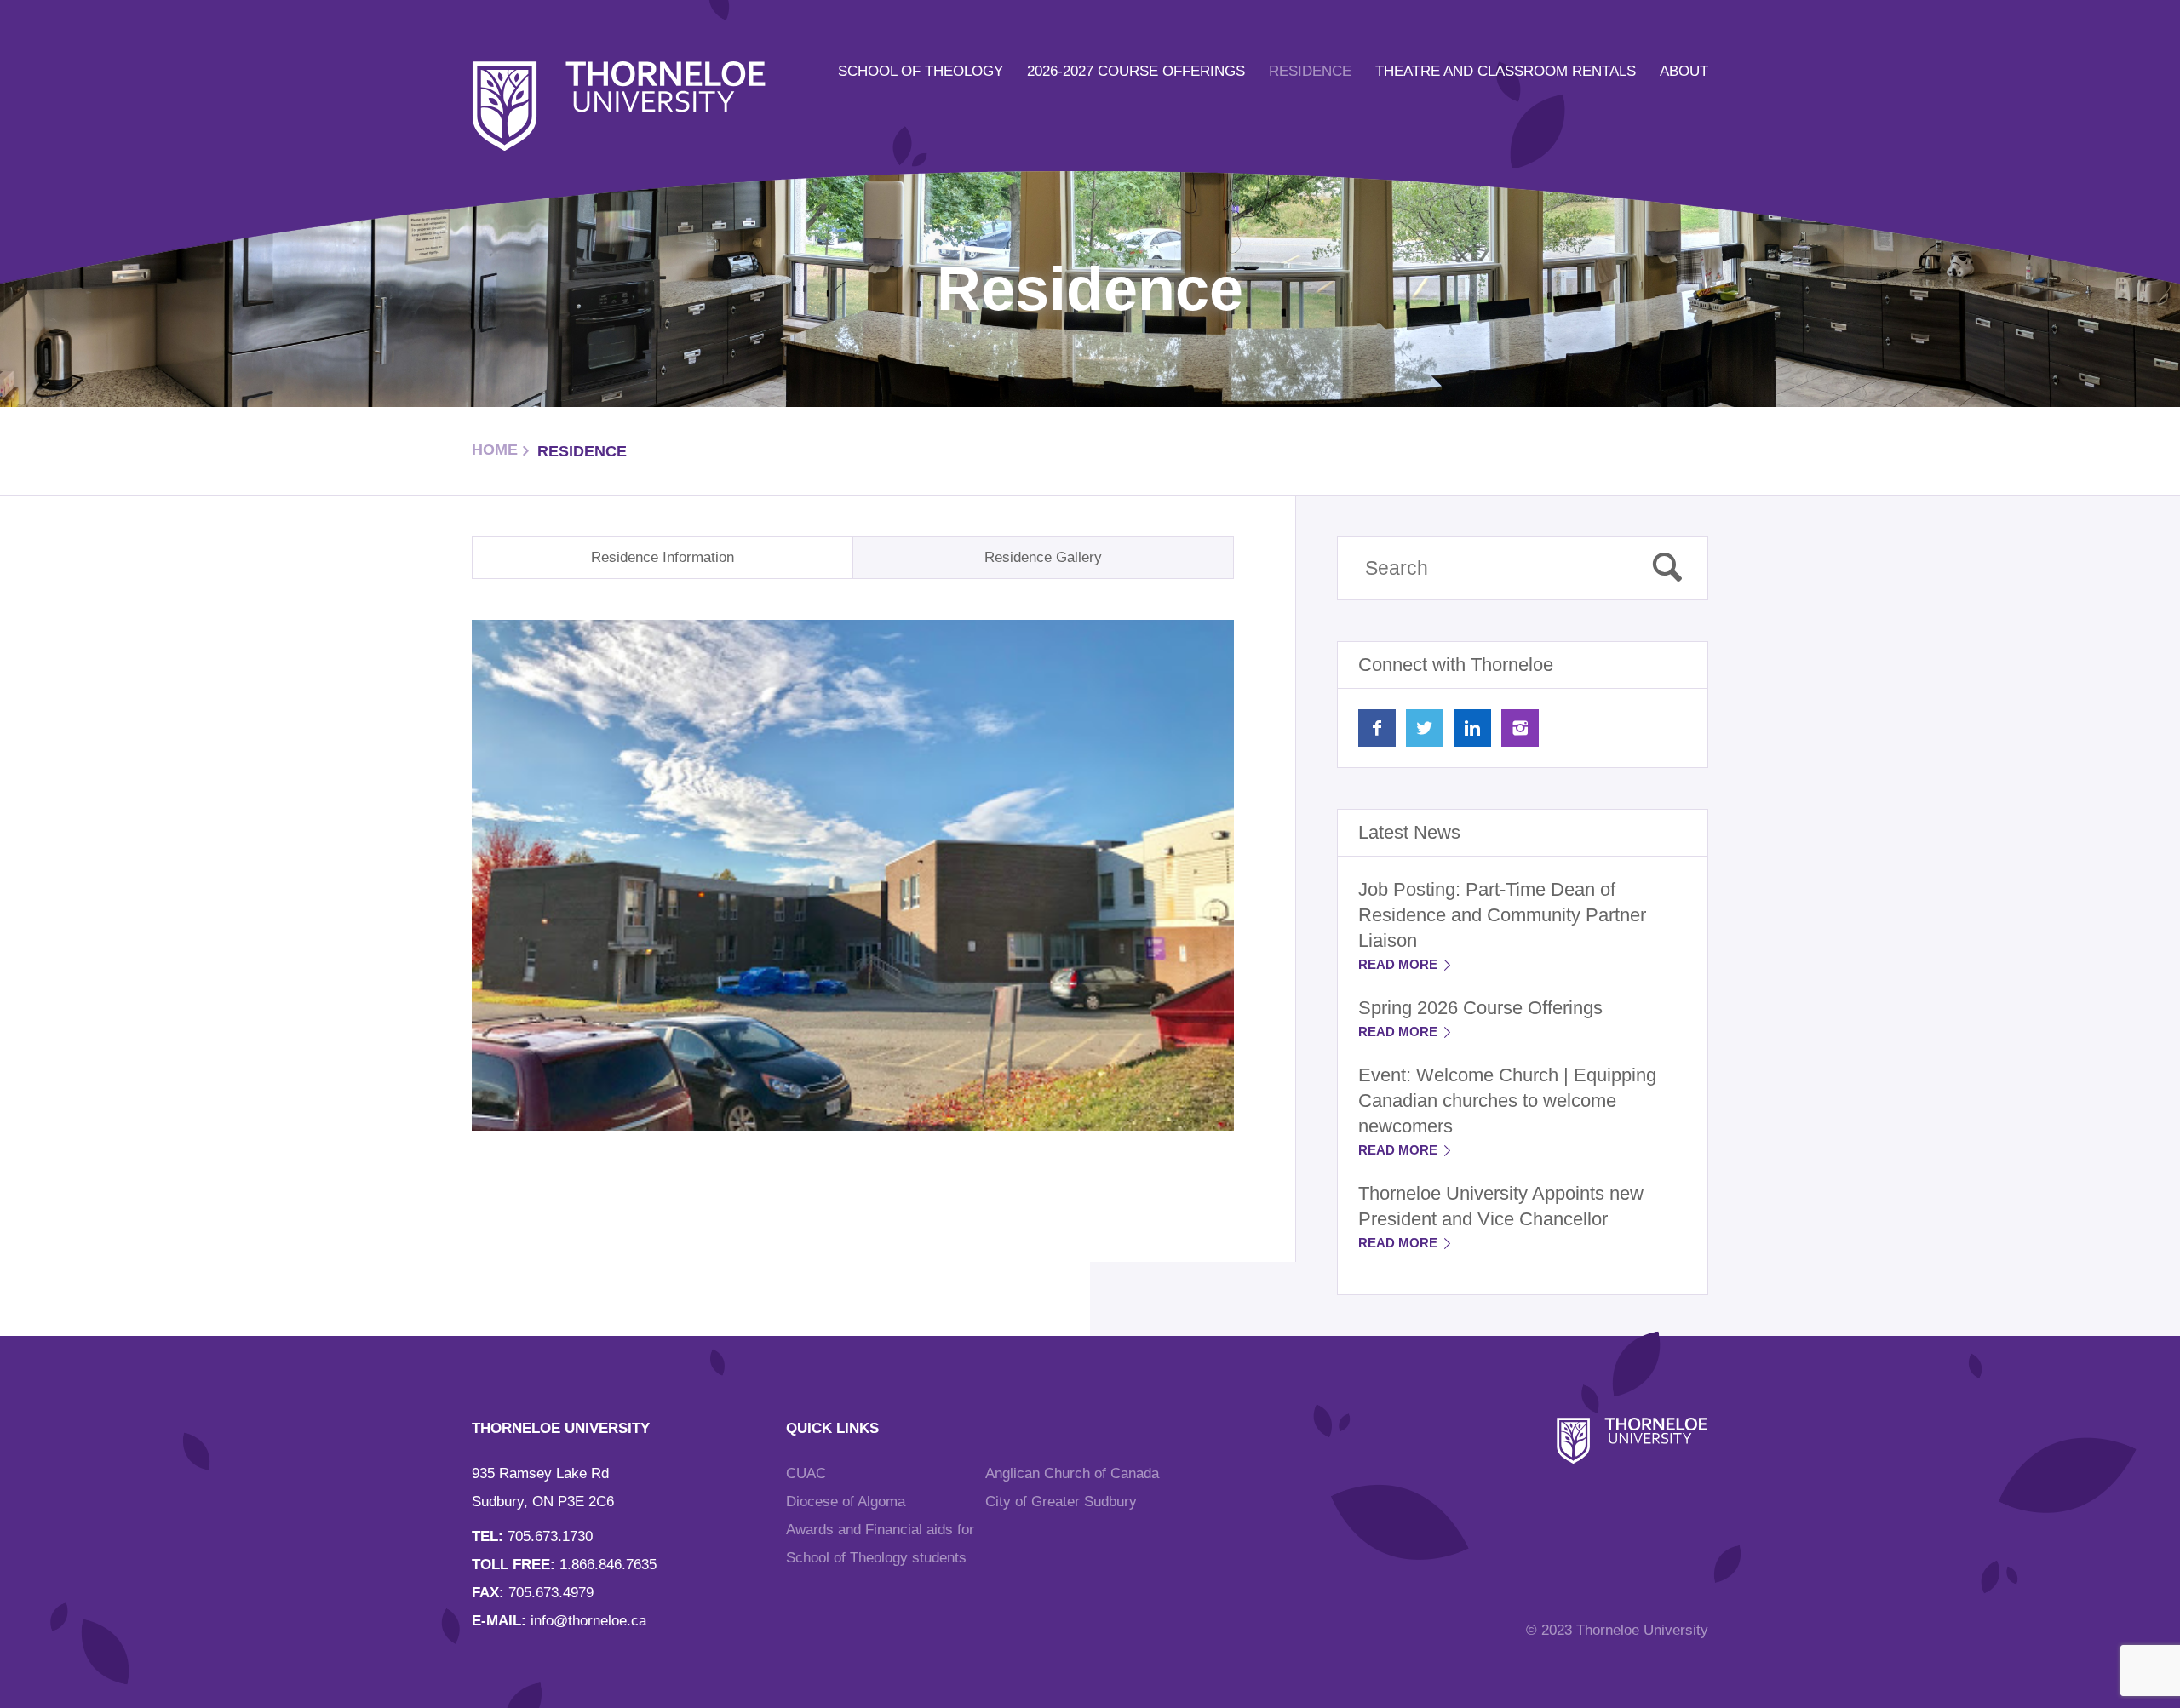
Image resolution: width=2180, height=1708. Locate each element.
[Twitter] (1425, 728)
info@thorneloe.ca (588, 1621)
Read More (1400, 964)
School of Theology (921, 71)
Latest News (1409, 832)
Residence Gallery (1043, 557)
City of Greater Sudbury (1061, 1502)
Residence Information (663, 557)
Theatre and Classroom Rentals (1506, 71)
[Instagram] (1520, 728)
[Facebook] (1377, 728)
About (1684, 71)
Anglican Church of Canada (1072, 1473)
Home (495, 450)
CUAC (806, 1473)
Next (1270, 878)
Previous (436, 878)
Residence (1310, 71)
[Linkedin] (1472, 728)
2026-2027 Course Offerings (1136, 71)
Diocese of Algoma (846, 1502)
